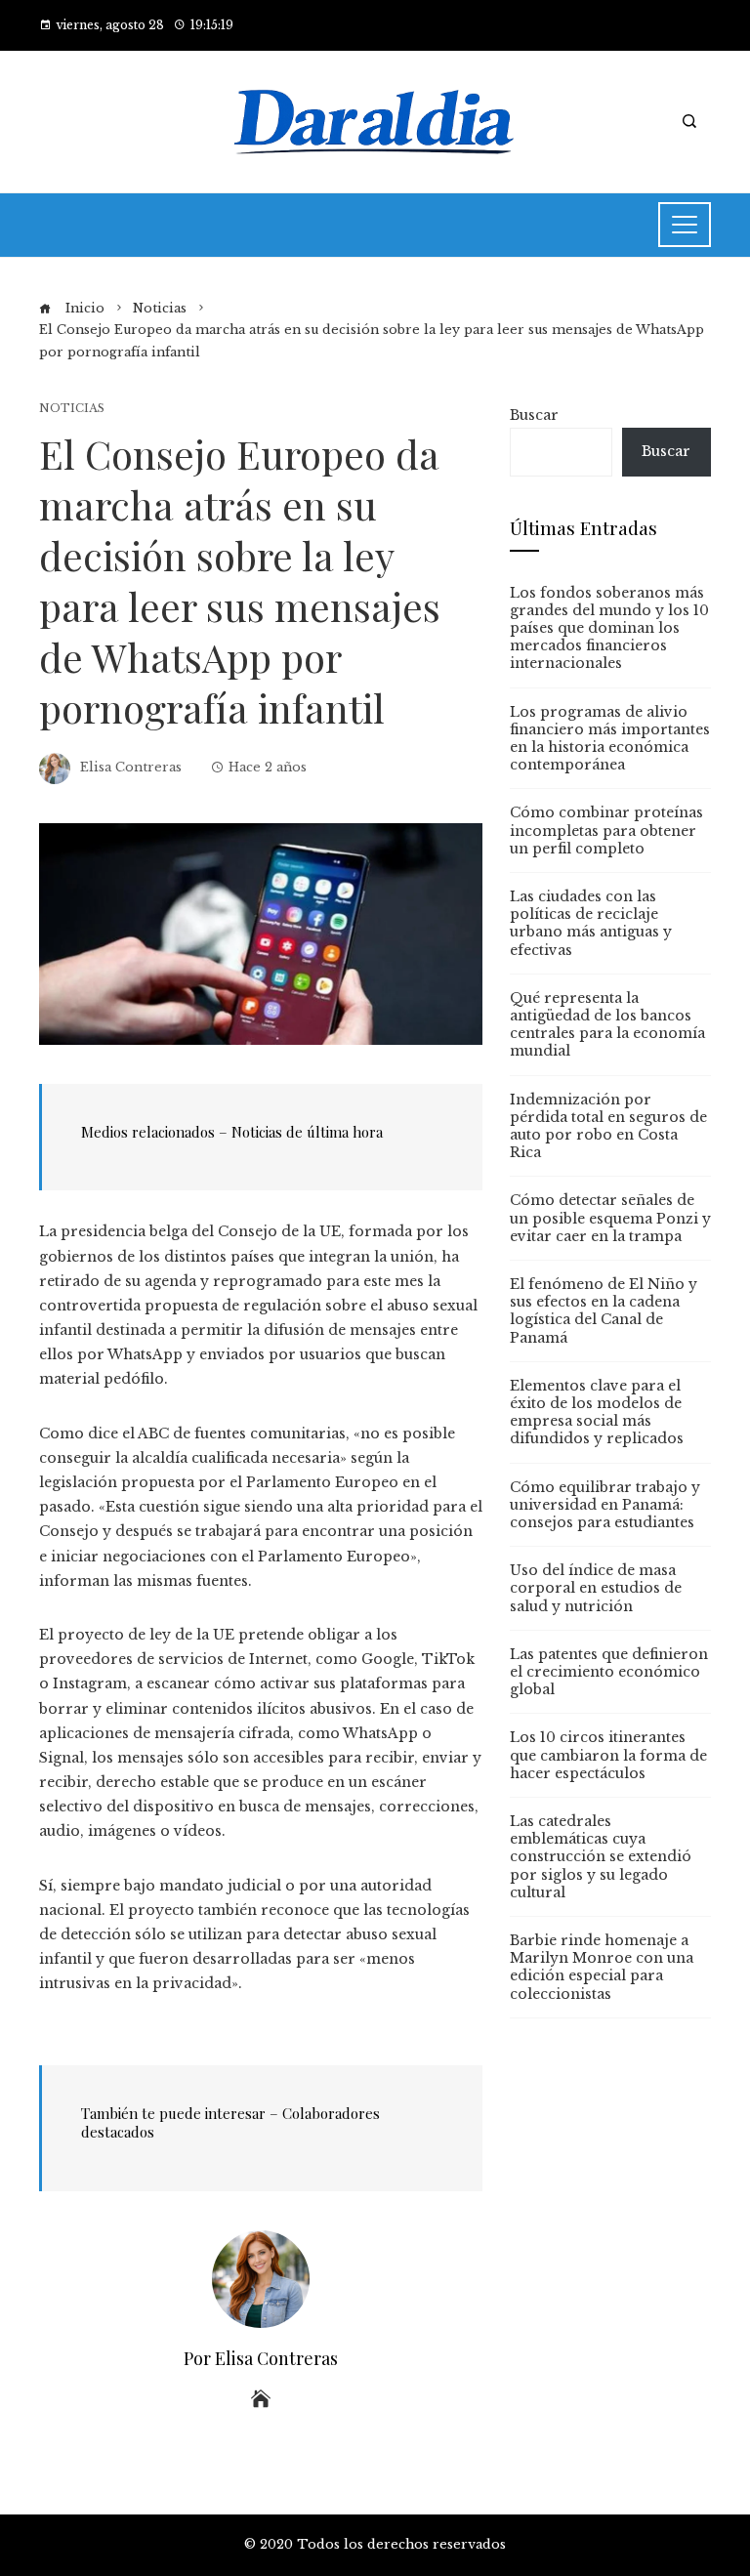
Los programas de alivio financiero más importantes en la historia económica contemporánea (610, 739)
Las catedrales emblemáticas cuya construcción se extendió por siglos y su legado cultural (601, 1857)
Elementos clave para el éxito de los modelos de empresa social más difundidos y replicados (597, 1413)
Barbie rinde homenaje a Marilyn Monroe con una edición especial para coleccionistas (602, 1967)
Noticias (72, 409)
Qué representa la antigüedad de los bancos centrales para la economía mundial (607, 1025)
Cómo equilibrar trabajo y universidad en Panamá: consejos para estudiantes (605, 1505)
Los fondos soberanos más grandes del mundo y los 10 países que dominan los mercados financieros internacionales (609, 628)
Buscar (534, 415)
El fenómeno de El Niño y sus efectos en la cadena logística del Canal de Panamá (604, 1311)
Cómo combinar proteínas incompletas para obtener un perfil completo (606, 830)
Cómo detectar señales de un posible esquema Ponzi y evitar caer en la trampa (610, 1218)
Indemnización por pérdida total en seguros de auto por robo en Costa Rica (608, 1126)
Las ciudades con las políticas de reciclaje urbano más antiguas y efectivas (591, 923)
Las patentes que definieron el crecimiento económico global (609, 1672)
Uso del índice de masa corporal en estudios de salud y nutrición (596, 1588)
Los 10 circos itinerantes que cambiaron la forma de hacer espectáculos (608, 1755)
